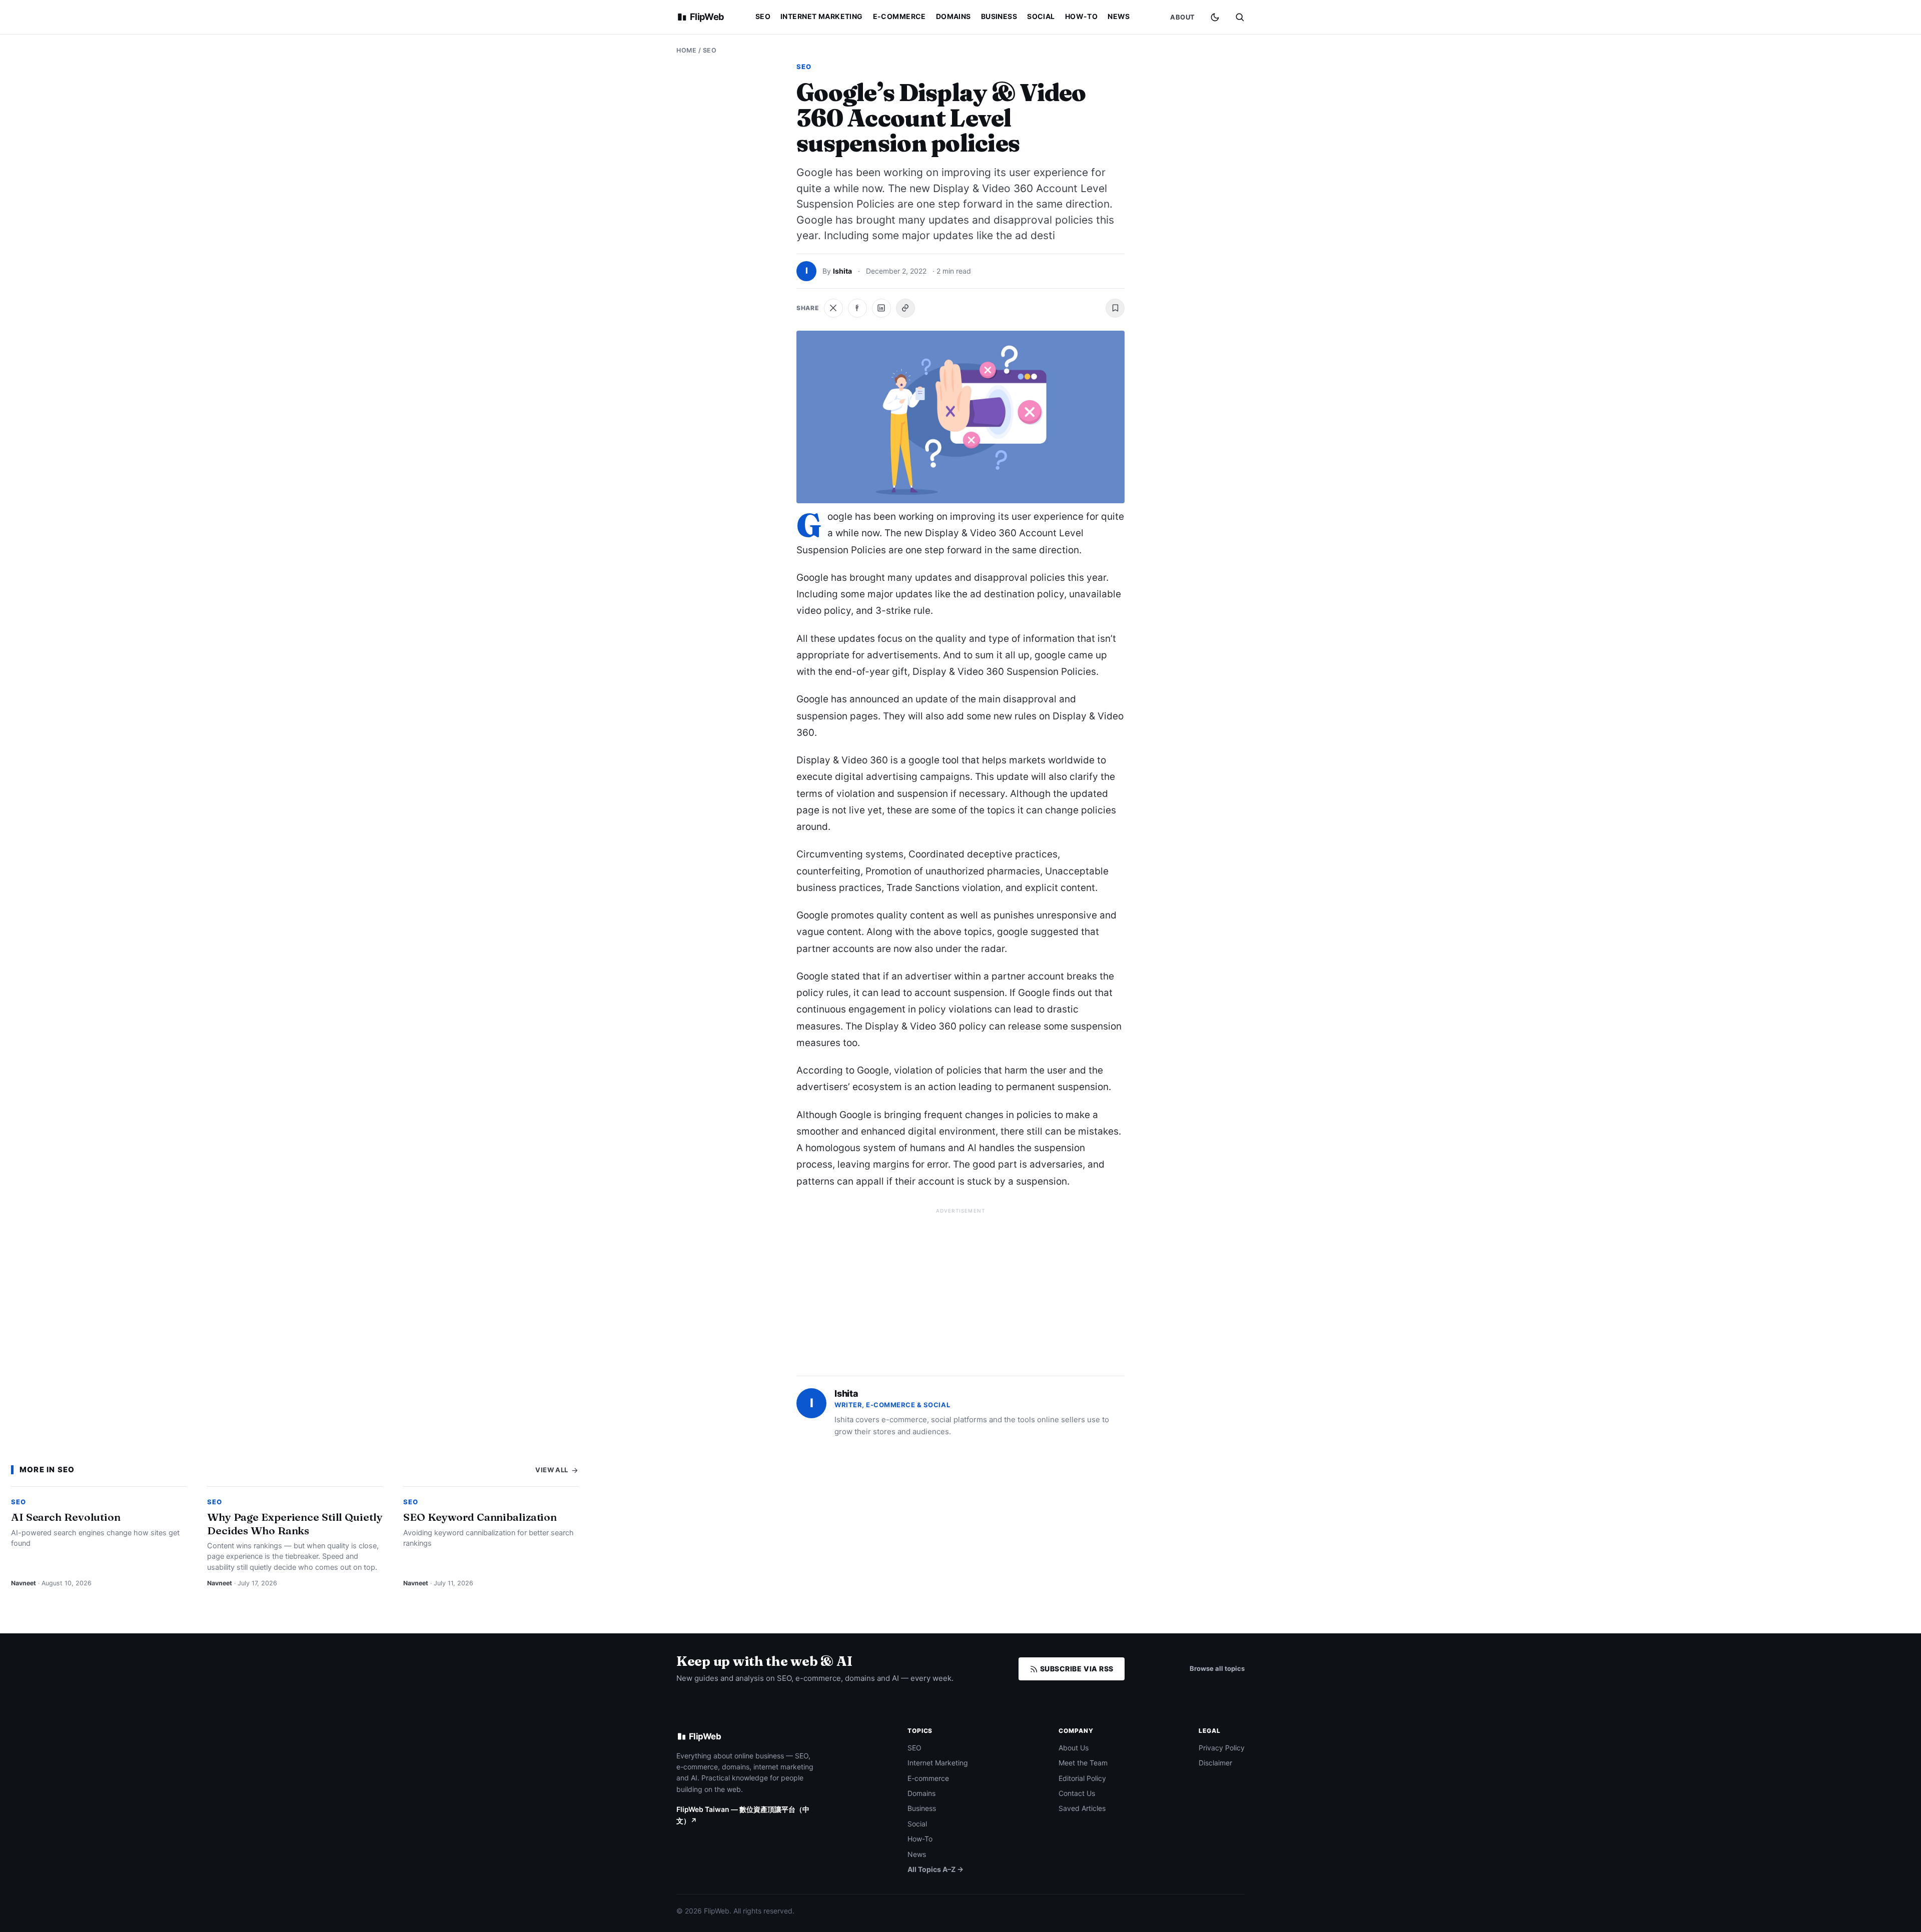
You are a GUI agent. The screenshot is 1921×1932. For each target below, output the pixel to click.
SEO (763, 16)
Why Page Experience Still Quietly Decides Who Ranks (295, 1523)
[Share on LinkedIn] (881, 308)
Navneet (24, 1583)
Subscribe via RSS (1076, 1669)
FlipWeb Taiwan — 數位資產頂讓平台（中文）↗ (743, 1815)
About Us (1074, 1748)
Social (1041, 16)
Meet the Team (1083, 1763)
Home (686, 50)
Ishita (842, 271)
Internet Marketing (822, 16)
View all (553, 1470)
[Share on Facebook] (857, 308)
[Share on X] (833, 308)
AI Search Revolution (66, 1517)
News (1119, 16)
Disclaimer (1215, 1763)
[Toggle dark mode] (1215, 17)
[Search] (1240, 17)
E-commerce (899, 16)
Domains (953, 16)
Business (999, 16)
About (1183, 17)
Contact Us (1077, 1793)
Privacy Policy (1222, 1748)
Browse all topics (1217, 1668)
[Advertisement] (960, 1288)
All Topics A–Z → (935, 1869)
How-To (1082, 16)
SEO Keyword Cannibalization (480, 1517)
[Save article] (1115, 308)
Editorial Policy (1082, 1778)
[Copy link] (905, 308)
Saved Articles (1082, 1808)
